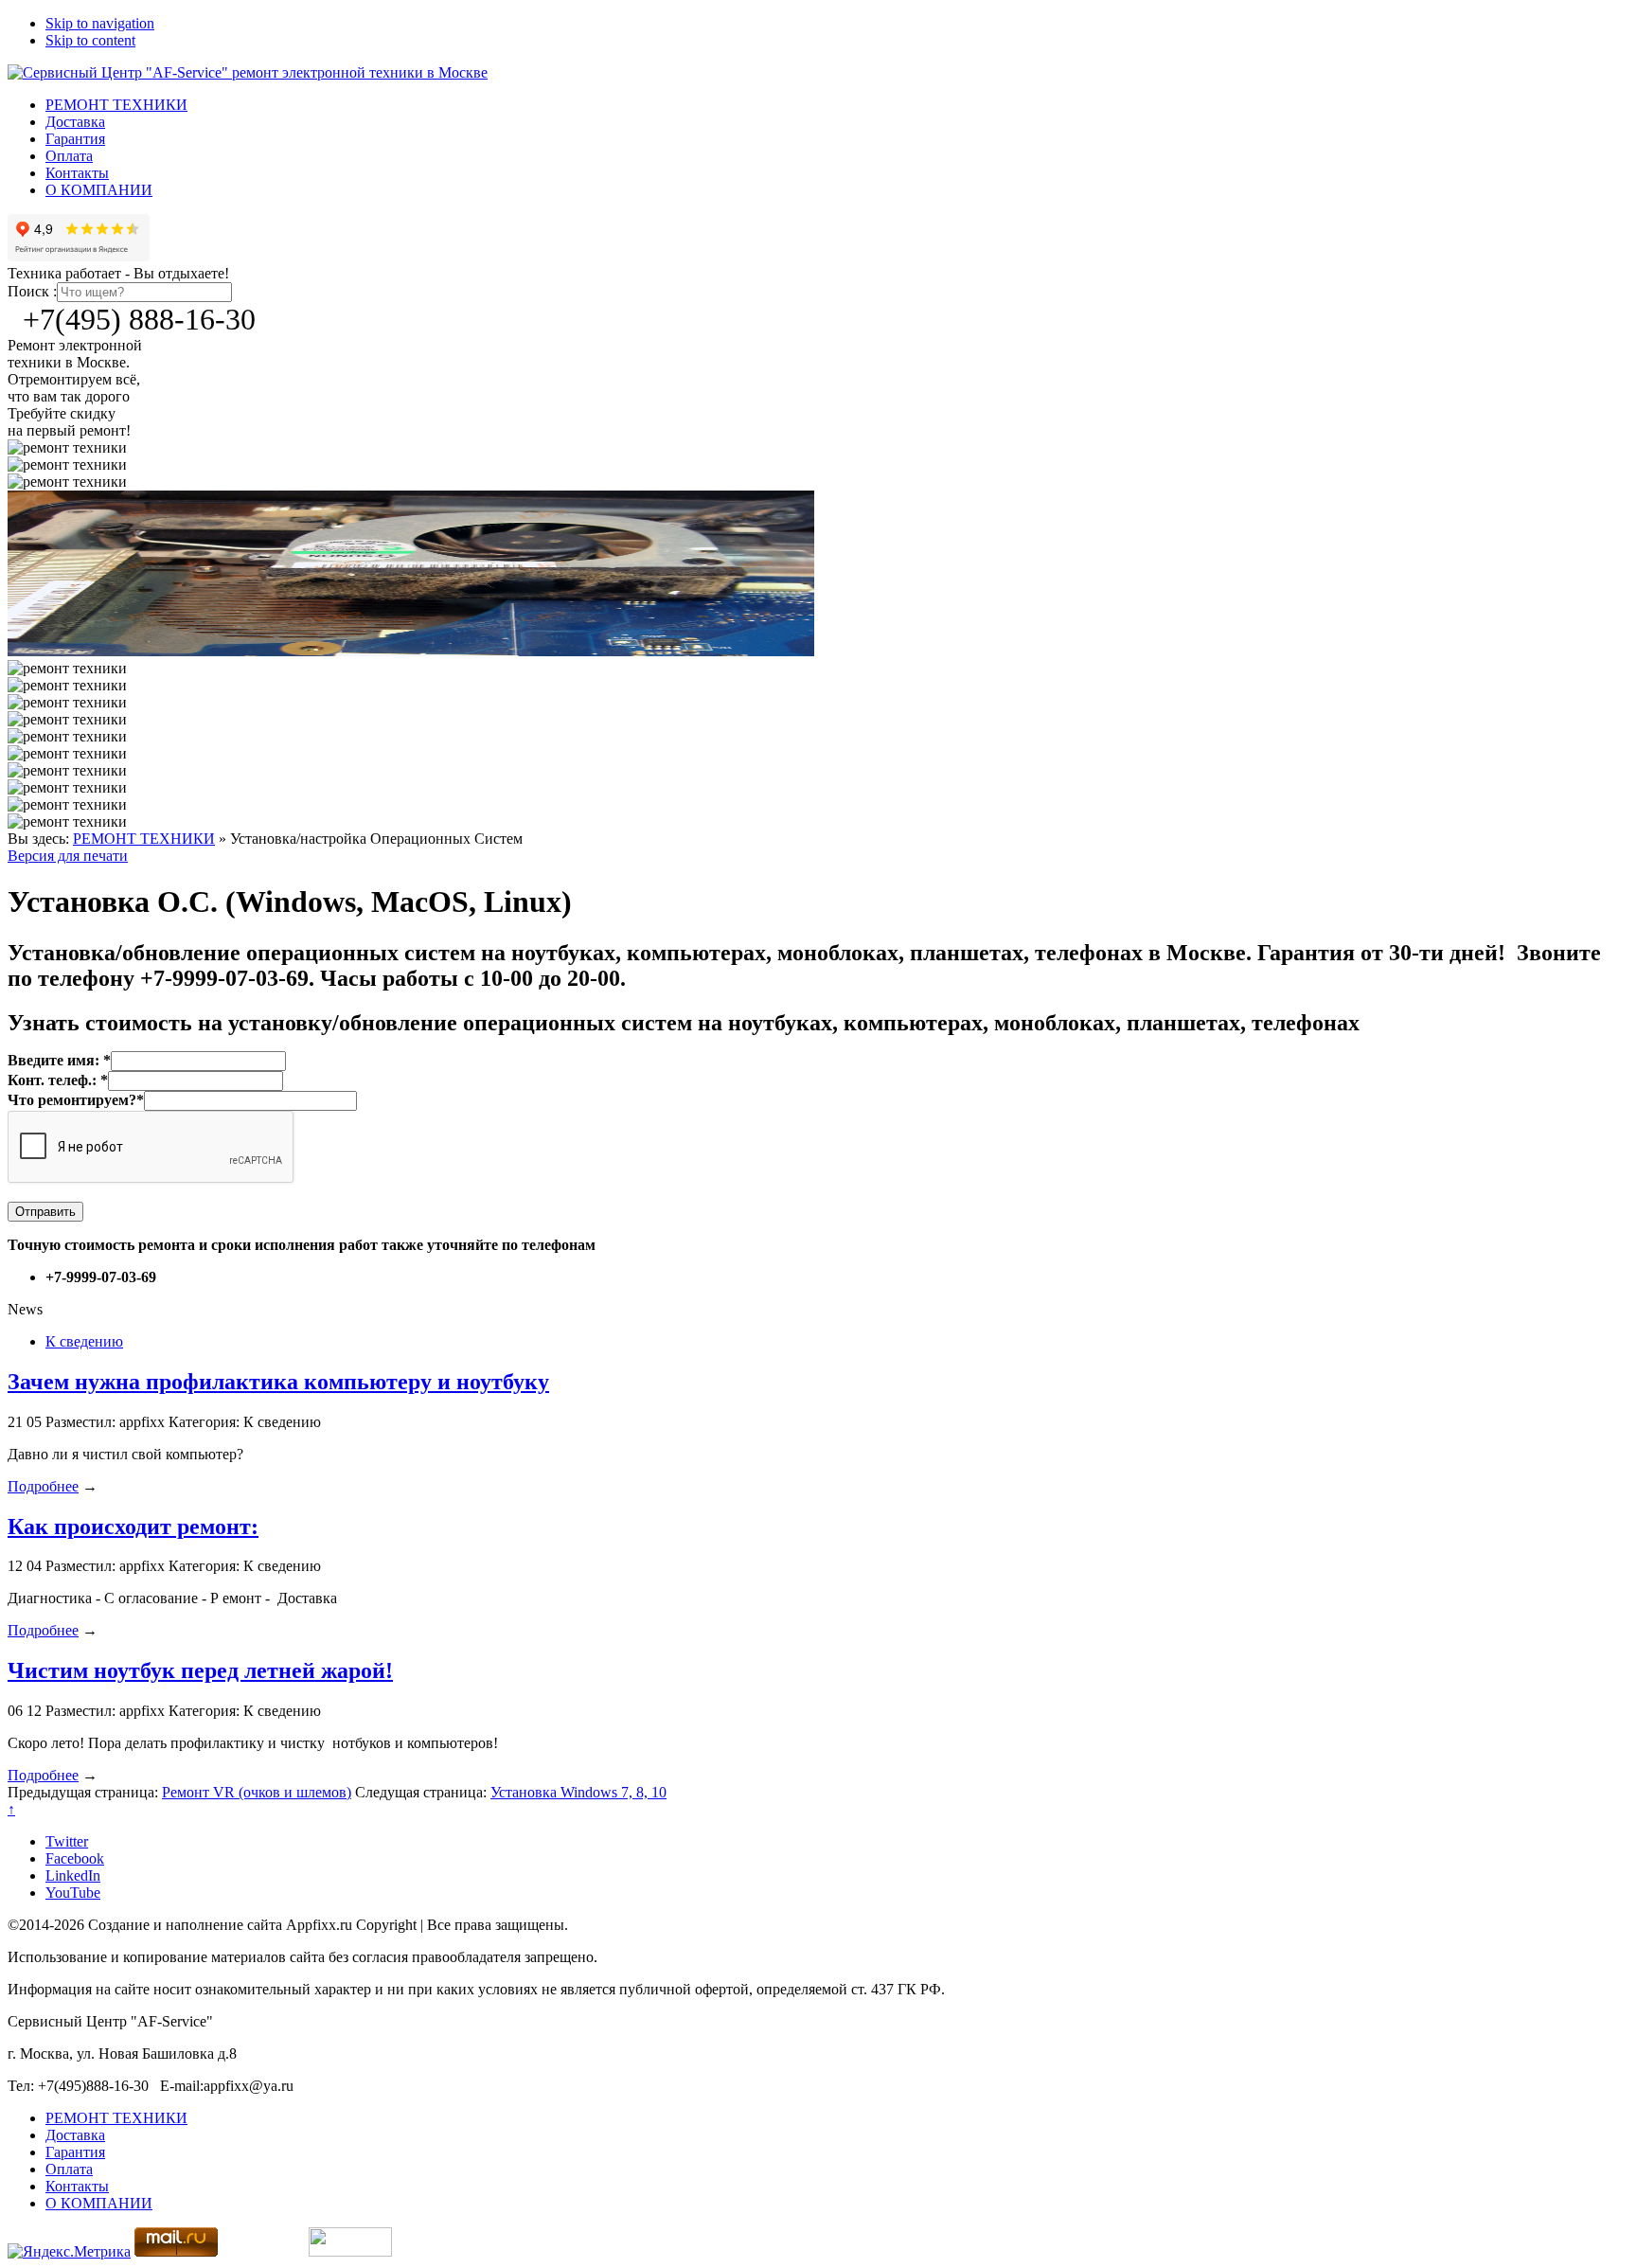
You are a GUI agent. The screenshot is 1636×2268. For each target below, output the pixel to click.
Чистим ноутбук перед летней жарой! (200, 1670)
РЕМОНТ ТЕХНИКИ (116, 105)
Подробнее (43, 1486)
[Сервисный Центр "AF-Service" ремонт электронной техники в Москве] (248, 72)
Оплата (69, 156)
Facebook (75, 1858)
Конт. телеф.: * (58, 1080)
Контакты (77, 173)
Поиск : (32, 291)
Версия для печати (68, 856)
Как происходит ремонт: (133, 1527)
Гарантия (75, 139)
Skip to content (90, 40)
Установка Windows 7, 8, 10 (578, 1792)
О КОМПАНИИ (99, 190)
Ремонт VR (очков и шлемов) (257, 1792)
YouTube (73, 1893)
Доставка (75, 122)
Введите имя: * (59, 1060)
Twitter (67, 1841)
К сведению (84, 1341)
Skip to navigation (100, 23)
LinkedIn (73, 1875)
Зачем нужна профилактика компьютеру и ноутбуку (278, 1382)
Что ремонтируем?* (76, 1100)
